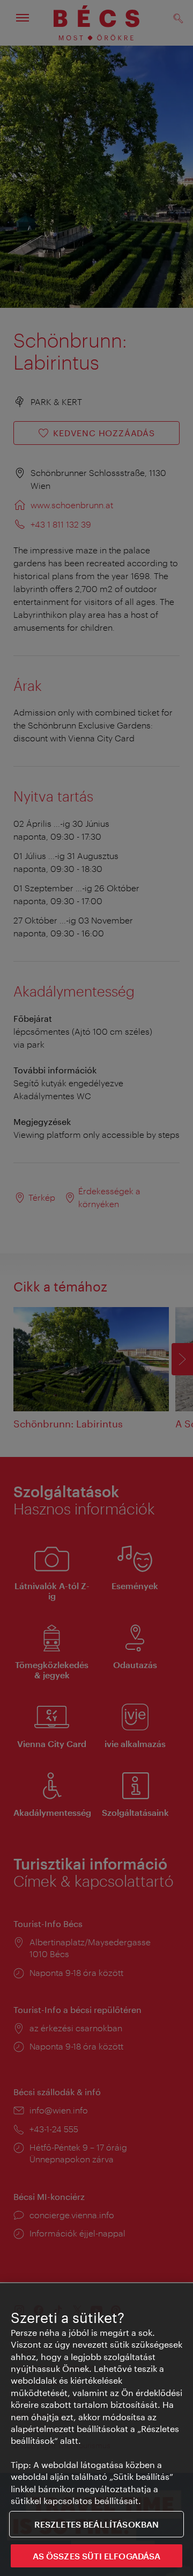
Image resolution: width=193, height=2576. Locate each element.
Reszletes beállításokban (97, 2524)
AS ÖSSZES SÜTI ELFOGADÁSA (97, 2556)
